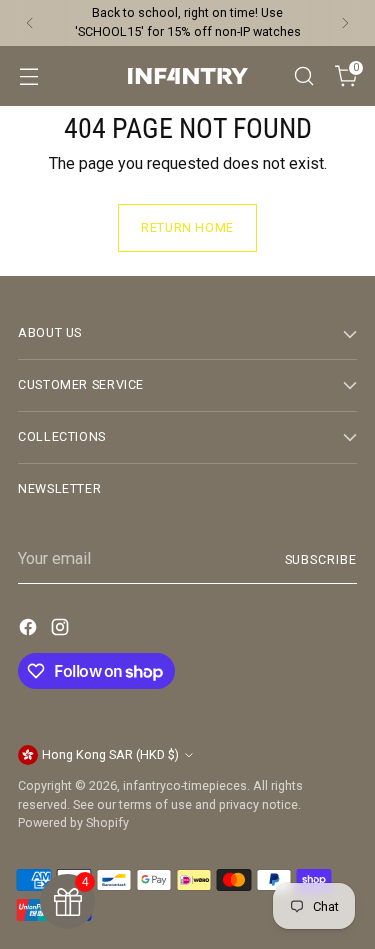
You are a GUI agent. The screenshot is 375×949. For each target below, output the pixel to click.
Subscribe (321, 559)
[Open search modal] (303, 75)
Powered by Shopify (73, 822)
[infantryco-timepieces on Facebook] (30, 630)
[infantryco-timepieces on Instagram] (62, 630)
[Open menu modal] (28, 75)
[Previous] (30, 23)
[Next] (345, 23)
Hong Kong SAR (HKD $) (110, 754)
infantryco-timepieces (185, 785)
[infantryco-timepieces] (188, 76)
